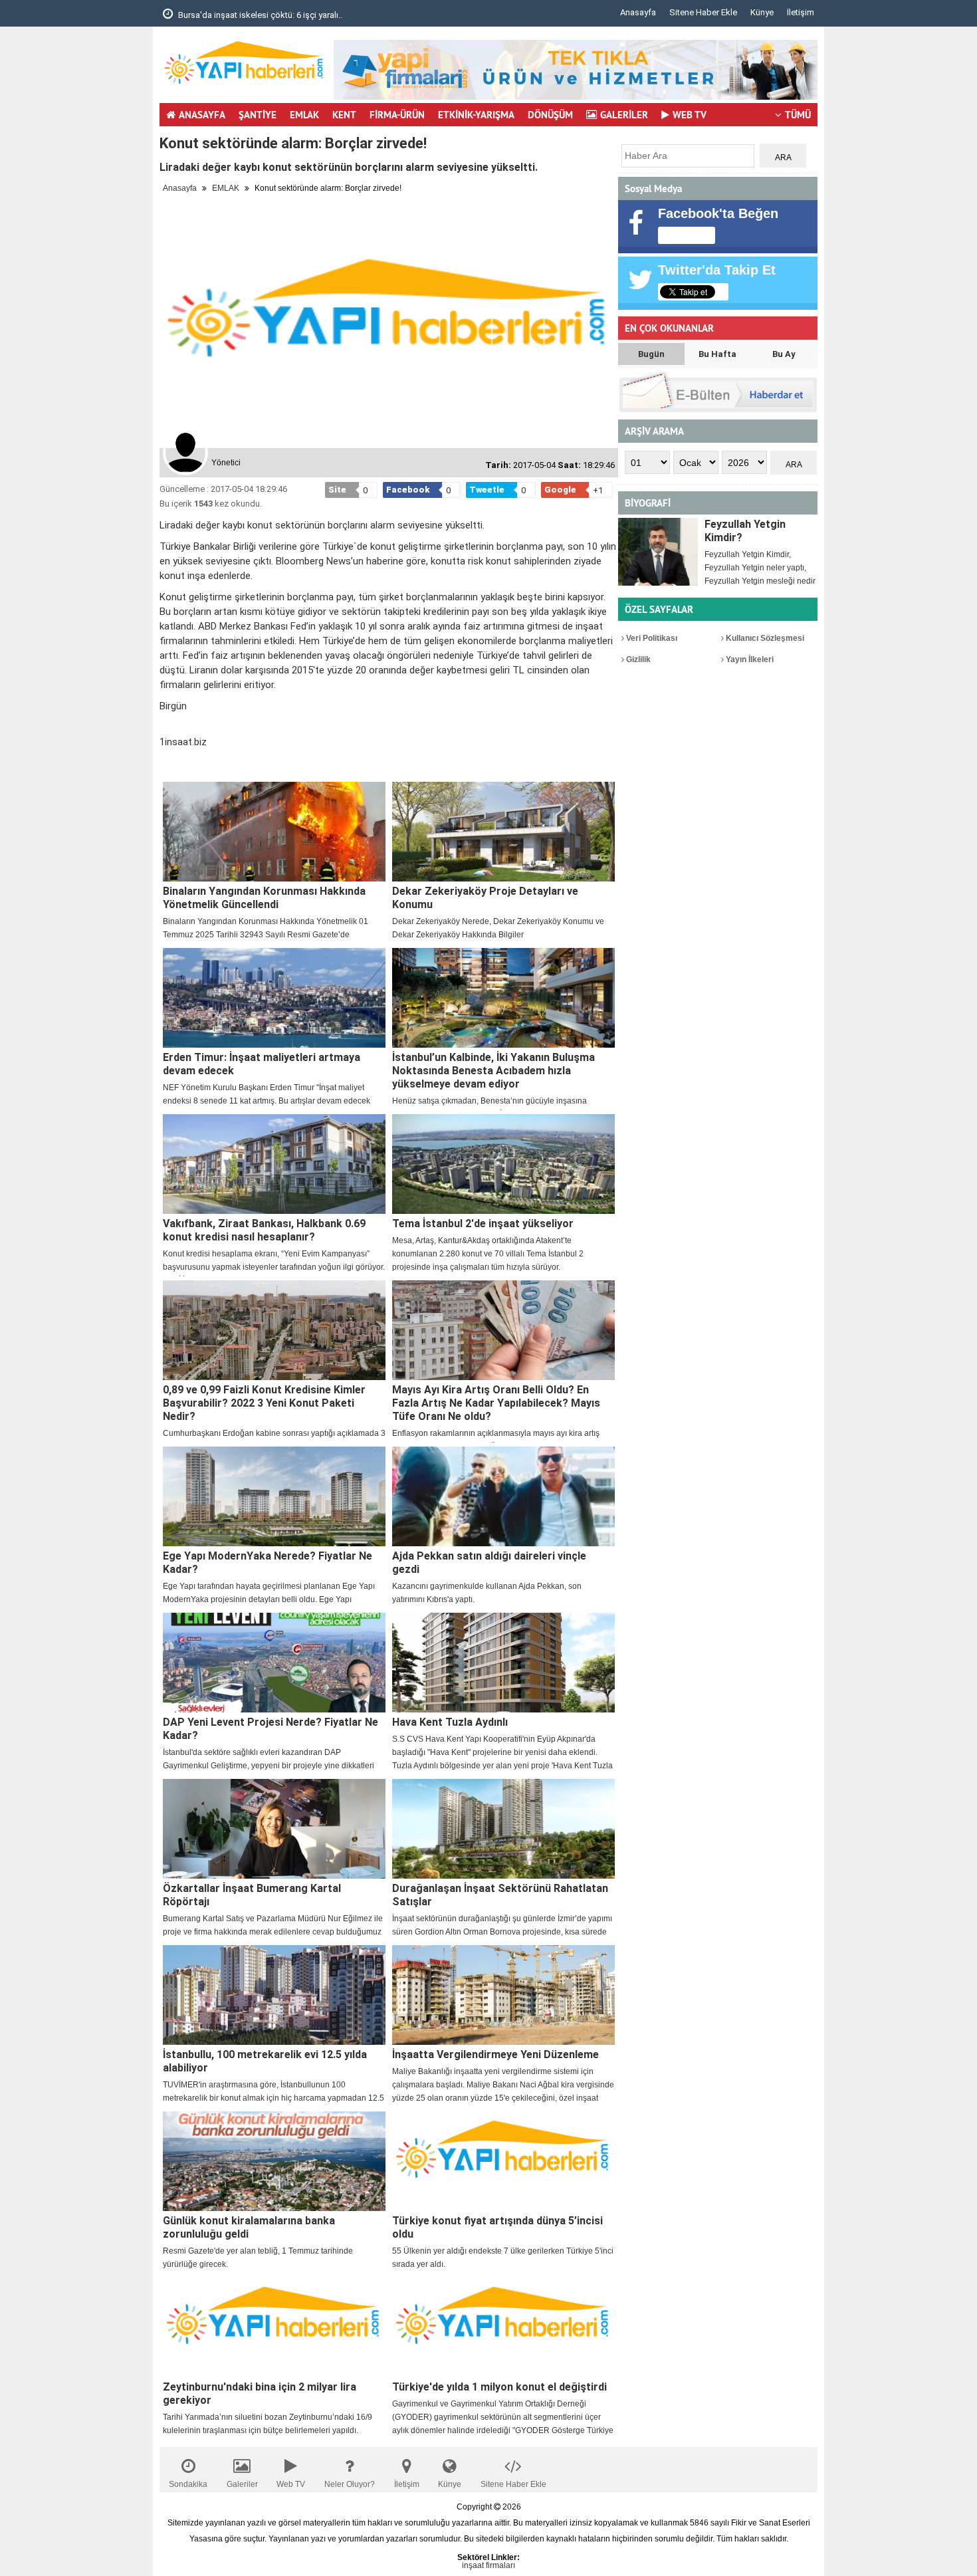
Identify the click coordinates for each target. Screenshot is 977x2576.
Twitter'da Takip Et (717, 270)
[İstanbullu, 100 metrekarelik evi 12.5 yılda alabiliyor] (274, 1995)
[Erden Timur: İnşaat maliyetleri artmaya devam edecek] (274, 998)
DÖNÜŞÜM (550, 115)
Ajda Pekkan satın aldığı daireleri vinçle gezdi (489, 1563)
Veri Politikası (651, 638)
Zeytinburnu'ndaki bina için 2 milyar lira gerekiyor (260, 2394)
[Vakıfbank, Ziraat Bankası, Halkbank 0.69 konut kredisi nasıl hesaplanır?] (274, 1164)
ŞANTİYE (258, 115)
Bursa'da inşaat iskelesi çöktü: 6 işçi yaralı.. (259, 15)
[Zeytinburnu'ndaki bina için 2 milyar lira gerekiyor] (274, 2327)
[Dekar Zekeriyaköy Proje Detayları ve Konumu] (503, 832)
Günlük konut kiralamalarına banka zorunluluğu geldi (249, 2227)
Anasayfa (638, 12)
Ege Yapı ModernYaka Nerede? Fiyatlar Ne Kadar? (268, 1563)
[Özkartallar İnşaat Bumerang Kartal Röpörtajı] (274, 1829)
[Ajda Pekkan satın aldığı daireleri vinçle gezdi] (503, 1496)
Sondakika (188, 2484)
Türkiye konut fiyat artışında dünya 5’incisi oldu (497, 2227)
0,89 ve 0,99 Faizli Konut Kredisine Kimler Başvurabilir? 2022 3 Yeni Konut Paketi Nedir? (264, 1403)
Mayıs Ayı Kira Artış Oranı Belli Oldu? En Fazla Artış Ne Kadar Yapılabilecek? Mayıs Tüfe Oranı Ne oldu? (496, 1403)
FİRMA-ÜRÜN (397, 115)
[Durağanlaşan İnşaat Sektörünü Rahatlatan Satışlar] (503, 1829)
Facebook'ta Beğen (718, 213)
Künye (762, 12)
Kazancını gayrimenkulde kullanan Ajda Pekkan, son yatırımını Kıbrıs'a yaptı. (487, 1593)
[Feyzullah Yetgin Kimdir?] (658, 552)
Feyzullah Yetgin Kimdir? (745, 531)
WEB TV (690, 115)
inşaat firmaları (489, 2565)
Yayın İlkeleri (749, 659)
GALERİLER (624, 115)
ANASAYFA (202, 115)
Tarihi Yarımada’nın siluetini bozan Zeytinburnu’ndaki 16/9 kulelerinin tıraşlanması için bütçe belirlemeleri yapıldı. (268, 2424)
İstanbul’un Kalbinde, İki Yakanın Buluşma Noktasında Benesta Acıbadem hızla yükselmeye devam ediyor (493, 1071)
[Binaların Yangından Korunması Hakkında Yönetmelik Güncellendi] (274, 832)
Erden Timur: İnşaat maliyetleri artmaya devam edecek (262, 1064)
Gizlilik (637, 659)
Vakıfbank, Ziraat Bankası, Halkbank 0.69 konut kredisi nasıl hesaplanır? (264, 1230)
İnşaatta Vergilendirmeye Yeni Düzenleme (495, 2054)
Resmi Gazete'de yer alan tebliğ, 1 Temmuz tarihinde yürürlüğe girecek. (258, 2258)
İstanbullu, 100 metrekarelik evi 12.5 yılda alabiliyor (265, 2061)
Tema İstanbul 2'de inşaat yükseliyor (483, 1224)
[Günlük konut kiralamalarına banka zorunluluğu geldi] (274, 2161)
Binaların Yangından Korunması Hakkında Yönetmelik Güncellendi (264, 898)
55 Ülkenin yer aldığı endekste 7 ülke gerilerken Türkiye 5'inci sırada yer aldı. (503, 2258)
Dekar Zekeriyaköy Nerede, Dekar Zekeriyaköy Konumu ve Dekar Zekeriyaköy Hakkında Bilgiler (498, 928)
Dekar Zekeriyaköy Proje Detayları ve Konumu (485, 898)
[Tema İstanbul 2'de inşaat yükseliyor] (503, 1164)
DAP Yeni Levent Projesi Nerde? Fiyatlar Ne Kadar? (271, 1729)
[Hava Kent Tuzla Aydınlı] (503, 1663)
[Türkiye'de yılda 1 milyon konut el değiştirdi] (503, 2327)
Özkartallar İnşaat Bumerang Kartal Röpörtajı (252, 1895)
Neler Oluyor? (350, 2484)
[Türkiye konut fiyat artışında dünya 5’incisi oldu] (503, 2161)
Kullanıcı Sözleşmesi (764, 638)
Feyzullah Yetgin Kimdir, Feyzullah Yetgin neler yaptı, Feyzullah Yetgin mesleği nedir (760, 568)
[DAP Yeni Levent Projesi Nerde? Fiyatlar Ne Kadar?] (274, 1663)
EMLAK (304, 115)
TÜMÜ (798, 115)
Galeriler (242, 2484)
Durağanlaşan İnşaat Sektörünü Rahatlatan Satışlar (500, 1895)
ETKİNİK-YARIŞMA (476, 115)
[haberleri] (167, 764)
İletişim (801, 12)
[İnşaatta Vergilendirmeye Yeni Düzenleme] (503, 1995)
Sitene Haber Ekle (703, 12)
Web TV (291, 2484)
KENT (344, 115)
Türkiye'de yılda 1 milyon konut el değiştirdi (499, 2387)
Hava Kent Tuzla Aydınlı (450, 1722)
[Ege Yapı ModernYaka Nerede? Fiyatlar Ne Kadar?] (274, 1496)
